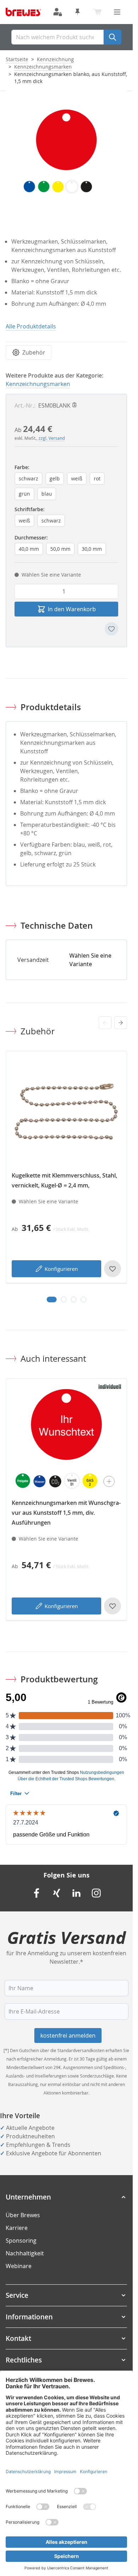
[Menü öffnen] (117, 12)
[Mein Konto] (58, 12)
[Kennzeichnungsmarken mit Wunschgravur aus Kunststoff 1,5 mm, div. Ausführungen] (66, 1439)
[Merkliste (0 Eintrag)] (77, 12)
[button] (66, 2197)
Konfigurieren (61, 1269)
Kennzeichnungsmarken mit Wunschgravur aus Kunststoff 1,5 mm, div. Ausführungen (66, 1513)
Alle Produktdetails (31, 326)
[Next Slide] (121, 1023)
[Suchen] (113, 37)
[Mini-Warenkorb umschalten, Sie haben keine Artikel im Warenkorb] (97, 12)
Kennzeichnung (55, 59)
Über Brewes (23, 2215)
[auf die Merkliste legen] (111, 629)
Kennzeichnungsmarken (43, 67)
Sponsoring (21, 2241)
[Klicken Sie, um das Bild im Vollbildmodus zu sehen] (66, 151)
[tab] (52, 1299)
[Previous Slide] (105, 1023)
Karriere (17, 2228)
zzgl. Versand (52, 438)
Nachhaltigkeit (25, 2253)
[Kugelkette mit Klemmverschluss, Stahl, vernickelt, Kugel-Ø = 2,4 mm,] (66, 1112)
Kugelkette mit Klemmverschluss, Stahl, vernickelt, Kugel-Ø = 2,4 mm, (64, 1180)
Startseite (17, 59)
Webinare (19, 2266)
